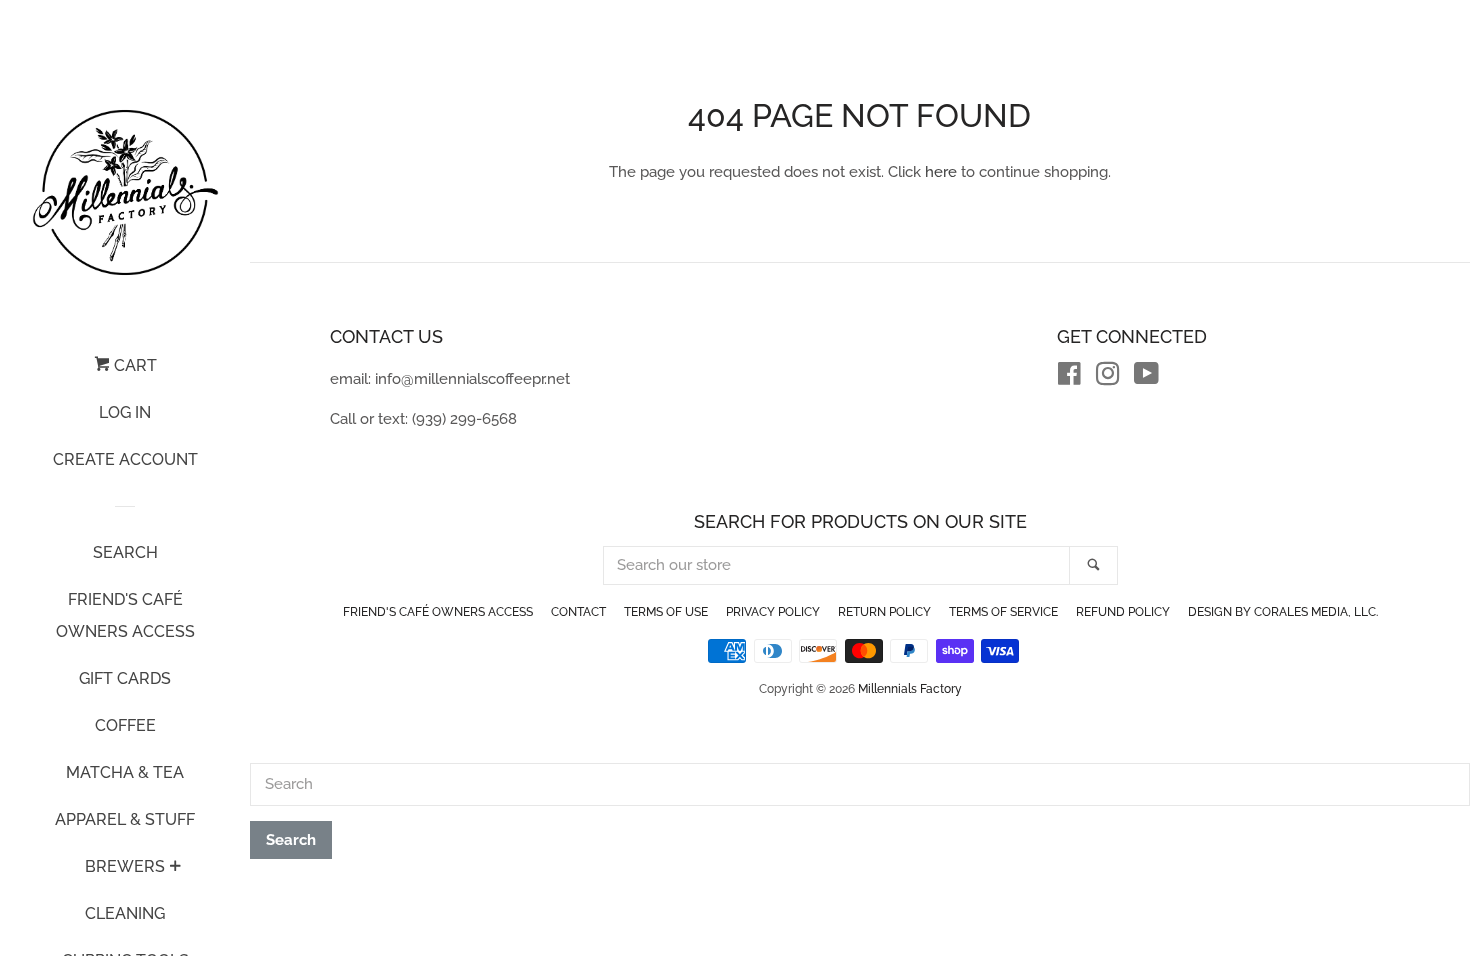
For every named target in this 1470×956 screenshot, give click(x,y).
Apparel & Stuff (125, 819)
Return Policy (884, 612)
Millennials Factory (910, 689)
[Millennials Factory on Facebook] (1069, 378)
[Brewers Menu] (175, 868)
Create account (125, 459)
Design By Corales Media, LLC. (1283, 612)
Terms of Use (666, 612)
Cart (133, 365)
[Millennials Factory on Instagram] (1108, 378)
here (941, 172)
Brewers (125, 866)
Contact (578, 612)
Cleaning (125, 913)
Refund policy (1123, 612)
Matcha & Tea (125, 772)
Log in (125, 412)
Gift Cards (125, 678)
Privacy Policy (773, 612)
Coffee (125, 725)
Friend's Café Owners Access (125, 615)
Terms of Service (1003, 612)
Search (125, 552)
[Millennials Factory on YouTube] (1146, 378)
